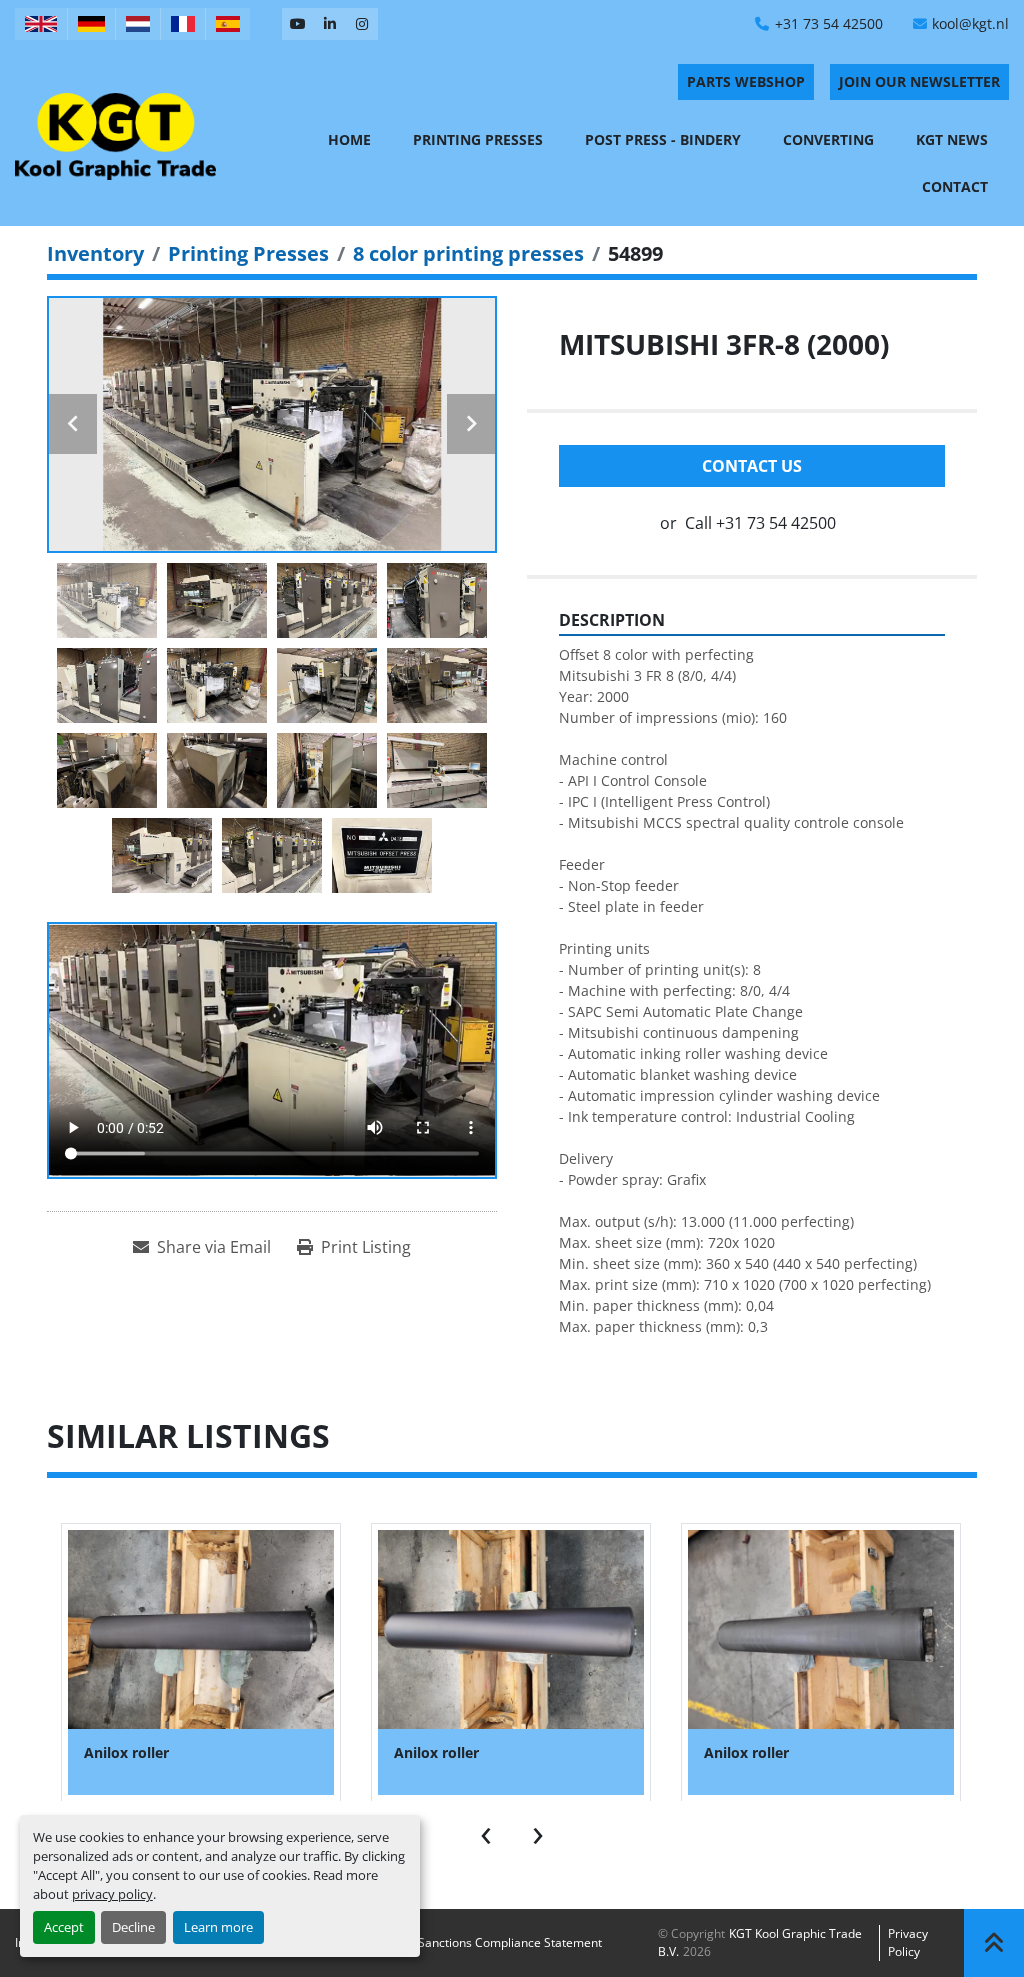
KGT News (952, 139)
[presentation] (486, 1831)
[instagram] (362, 24)
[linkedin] (330, 24)
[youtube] (298, 24)
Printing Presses (478, 139)
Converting (828, 139)
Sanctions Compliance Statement (510, 1942)
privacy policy (112, 1894)
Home (349, 139)
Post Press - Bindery (663, 139)
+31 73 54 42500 (829, 23)
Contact (955, 186)
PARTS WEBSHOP (746, 81)
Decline (133, 1927)
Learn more (218, 1927)
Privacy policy (908, 1942)
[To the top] (994, 1943)
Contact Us (752, 466)
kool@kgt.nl (970, 23)
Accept (64, 1927)
